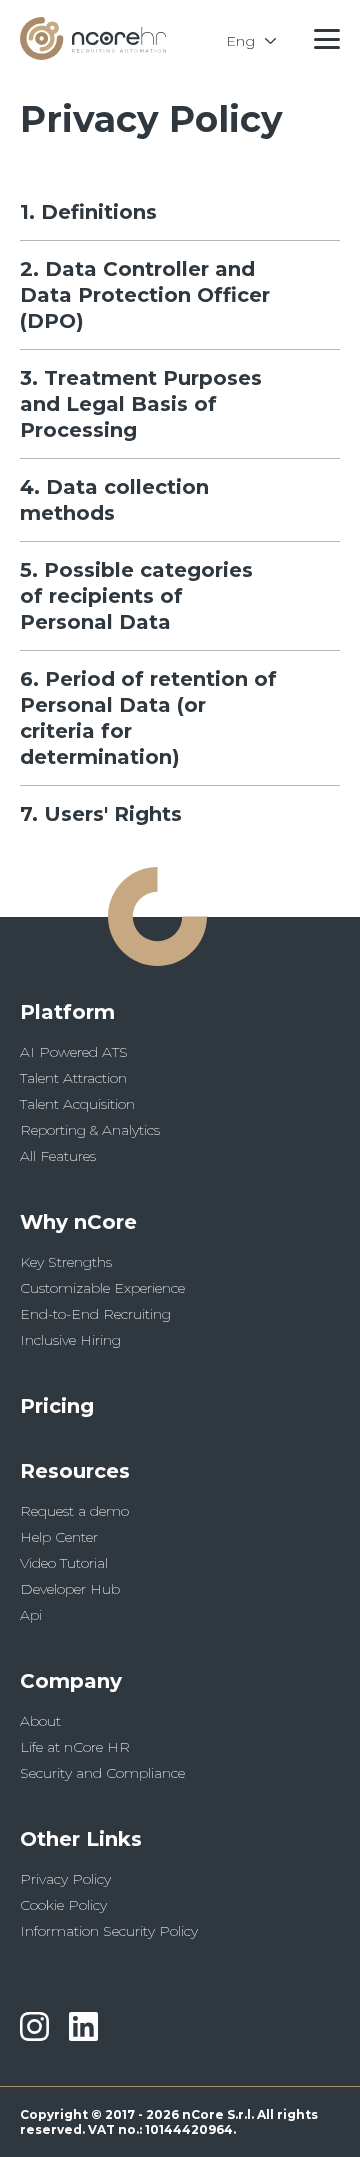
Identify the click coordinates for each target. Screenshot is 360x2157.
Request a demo (74, 1511)
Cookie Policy (63, 1905)
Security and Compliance (102, 1773)
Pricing (57, 1406)
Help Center (59, 1537)
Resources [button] (75, 1471)
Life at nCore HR (75, 1747)
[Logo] (93, 54)
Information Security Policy (109, 1931)
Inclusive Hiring (70, 1340)
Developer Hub (70, 1589)
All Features (58, 1156)
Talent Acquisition (77, 1104)
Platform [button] (67, 1012)
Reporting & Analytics (90, 1130)
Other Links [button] (81, 1839)
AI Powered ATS (74, 1052)
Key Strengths (66, 1262)
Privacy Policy (65, 1879)
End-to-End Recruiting (95, 1314)
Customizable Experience (102, 1288)
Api (31, 1615)
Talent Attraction (73, 1078)
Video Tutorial (64, 1563)
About (40, 1721)
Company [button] (71, 1681)
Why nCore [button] (78, 1222)
